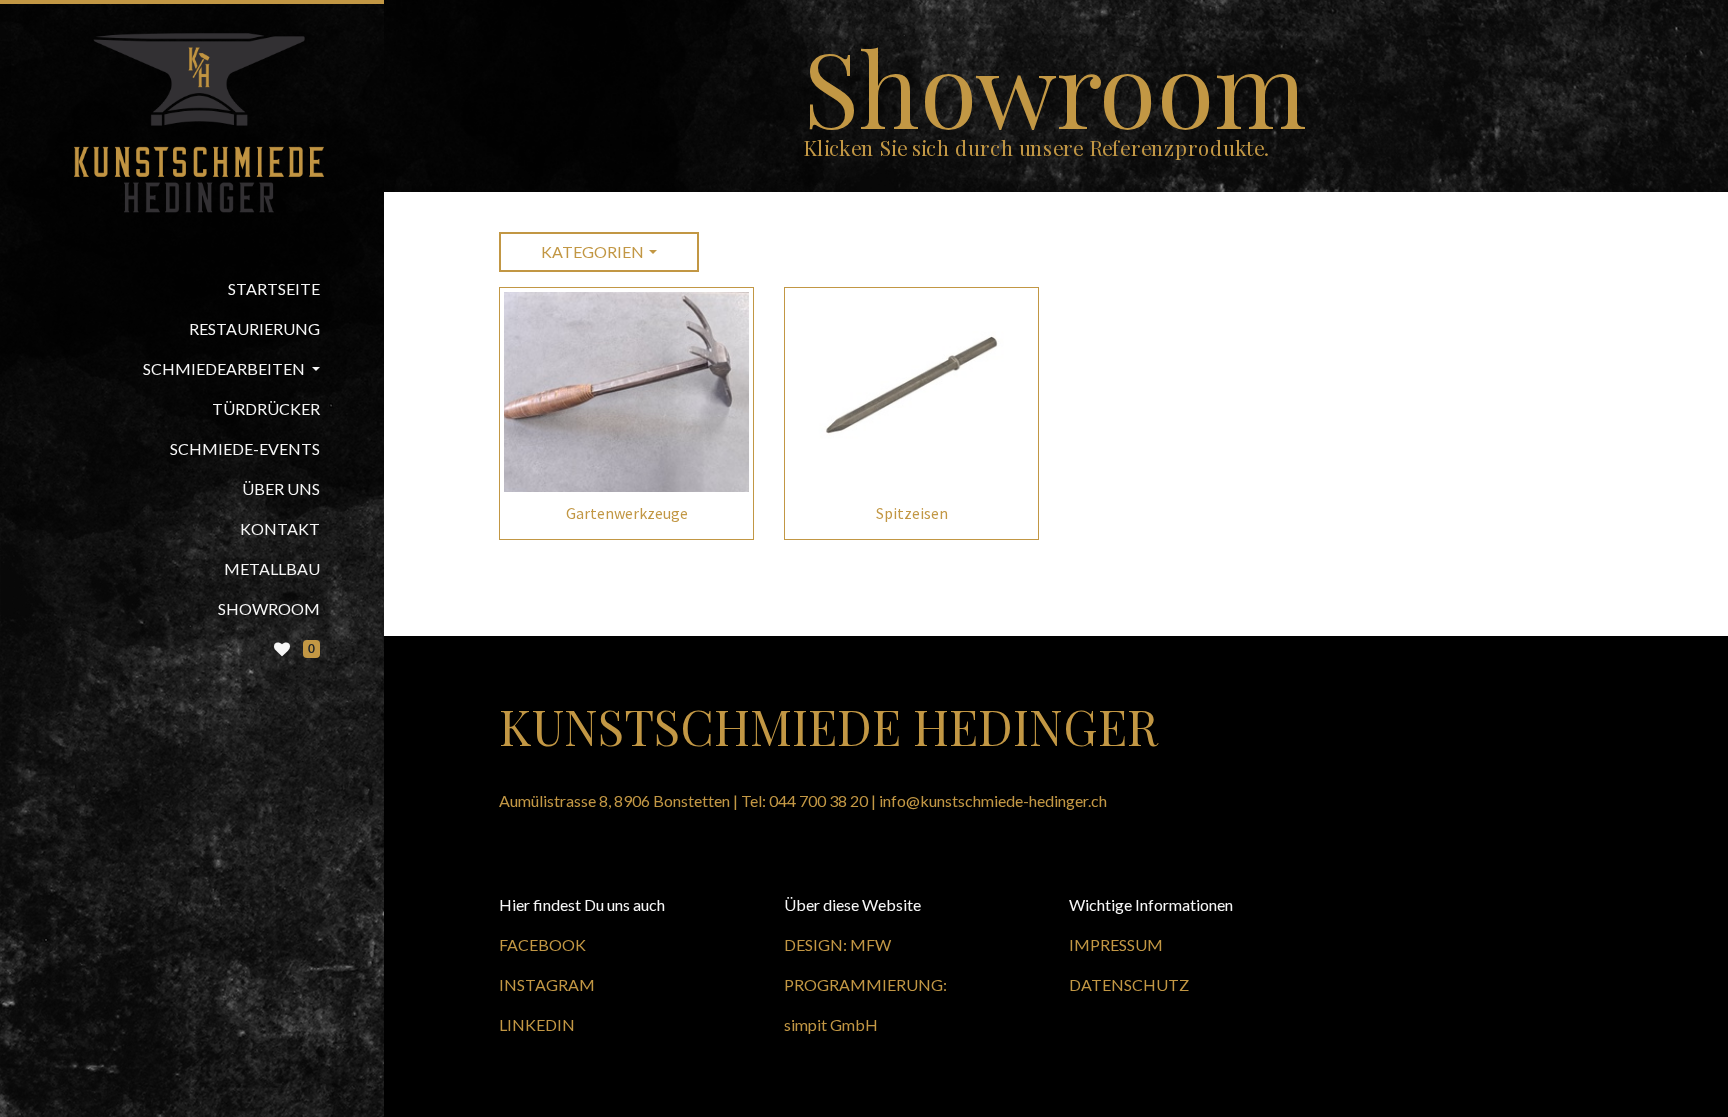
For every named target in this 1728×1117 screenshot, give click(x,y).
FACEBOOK (542, 944)
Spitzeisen (912, 513)
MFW (870, 944)
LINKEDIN (537, 1024)
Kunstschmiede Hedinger (828, 726)
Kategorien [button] (592, 251)
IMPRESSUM (1116, 944)
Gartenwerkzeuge (627, 513)
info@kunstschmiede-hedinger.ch (993, 800)
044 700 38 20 (818, 800)
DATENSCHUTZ (1129, 984)
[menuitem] (192, 289)
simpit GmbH (831, 1024)
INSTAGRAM (547, 984)
